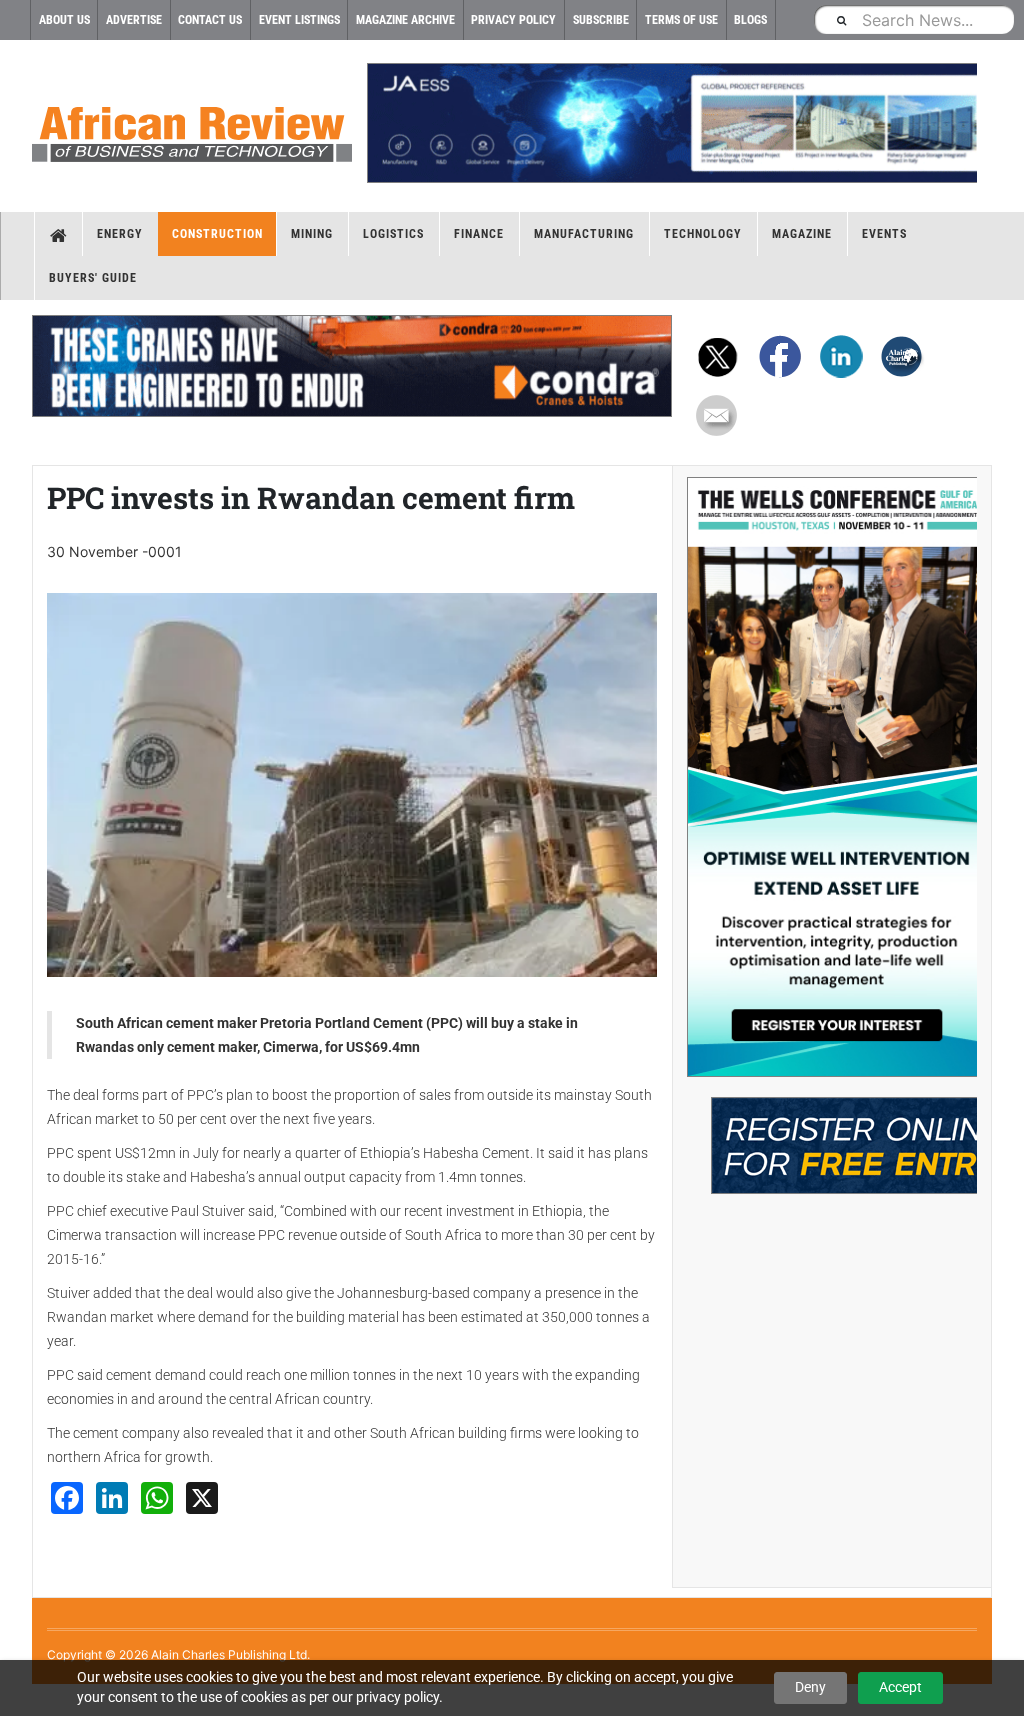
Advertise (134, 20)
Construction (217, 234)
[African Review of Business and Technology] (192, 128)
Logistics (393, 234)
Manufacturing (584, 234)
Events (884, 234)
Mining (312, 234)
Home (58, 234)
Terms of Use (681, 20)
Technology (703, 234)
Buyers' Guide (93, 278)
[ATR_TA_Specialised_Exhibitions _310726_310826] (832, 1135)
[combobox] (914, 19)
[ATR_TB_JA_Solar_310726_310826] (672, 123)
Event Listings (299, 20)
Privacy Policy (513, 20)
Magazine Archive (405, 20)
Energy (120, 234)
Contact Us (210, 20)
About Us (64, 20)
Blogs (750, 20)
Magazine (802, 234)
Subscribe (601, 20)
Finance (479, 234)
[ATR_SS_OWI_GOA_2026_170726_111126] (832, 777)
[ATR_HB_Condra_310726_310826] (352, 366)
